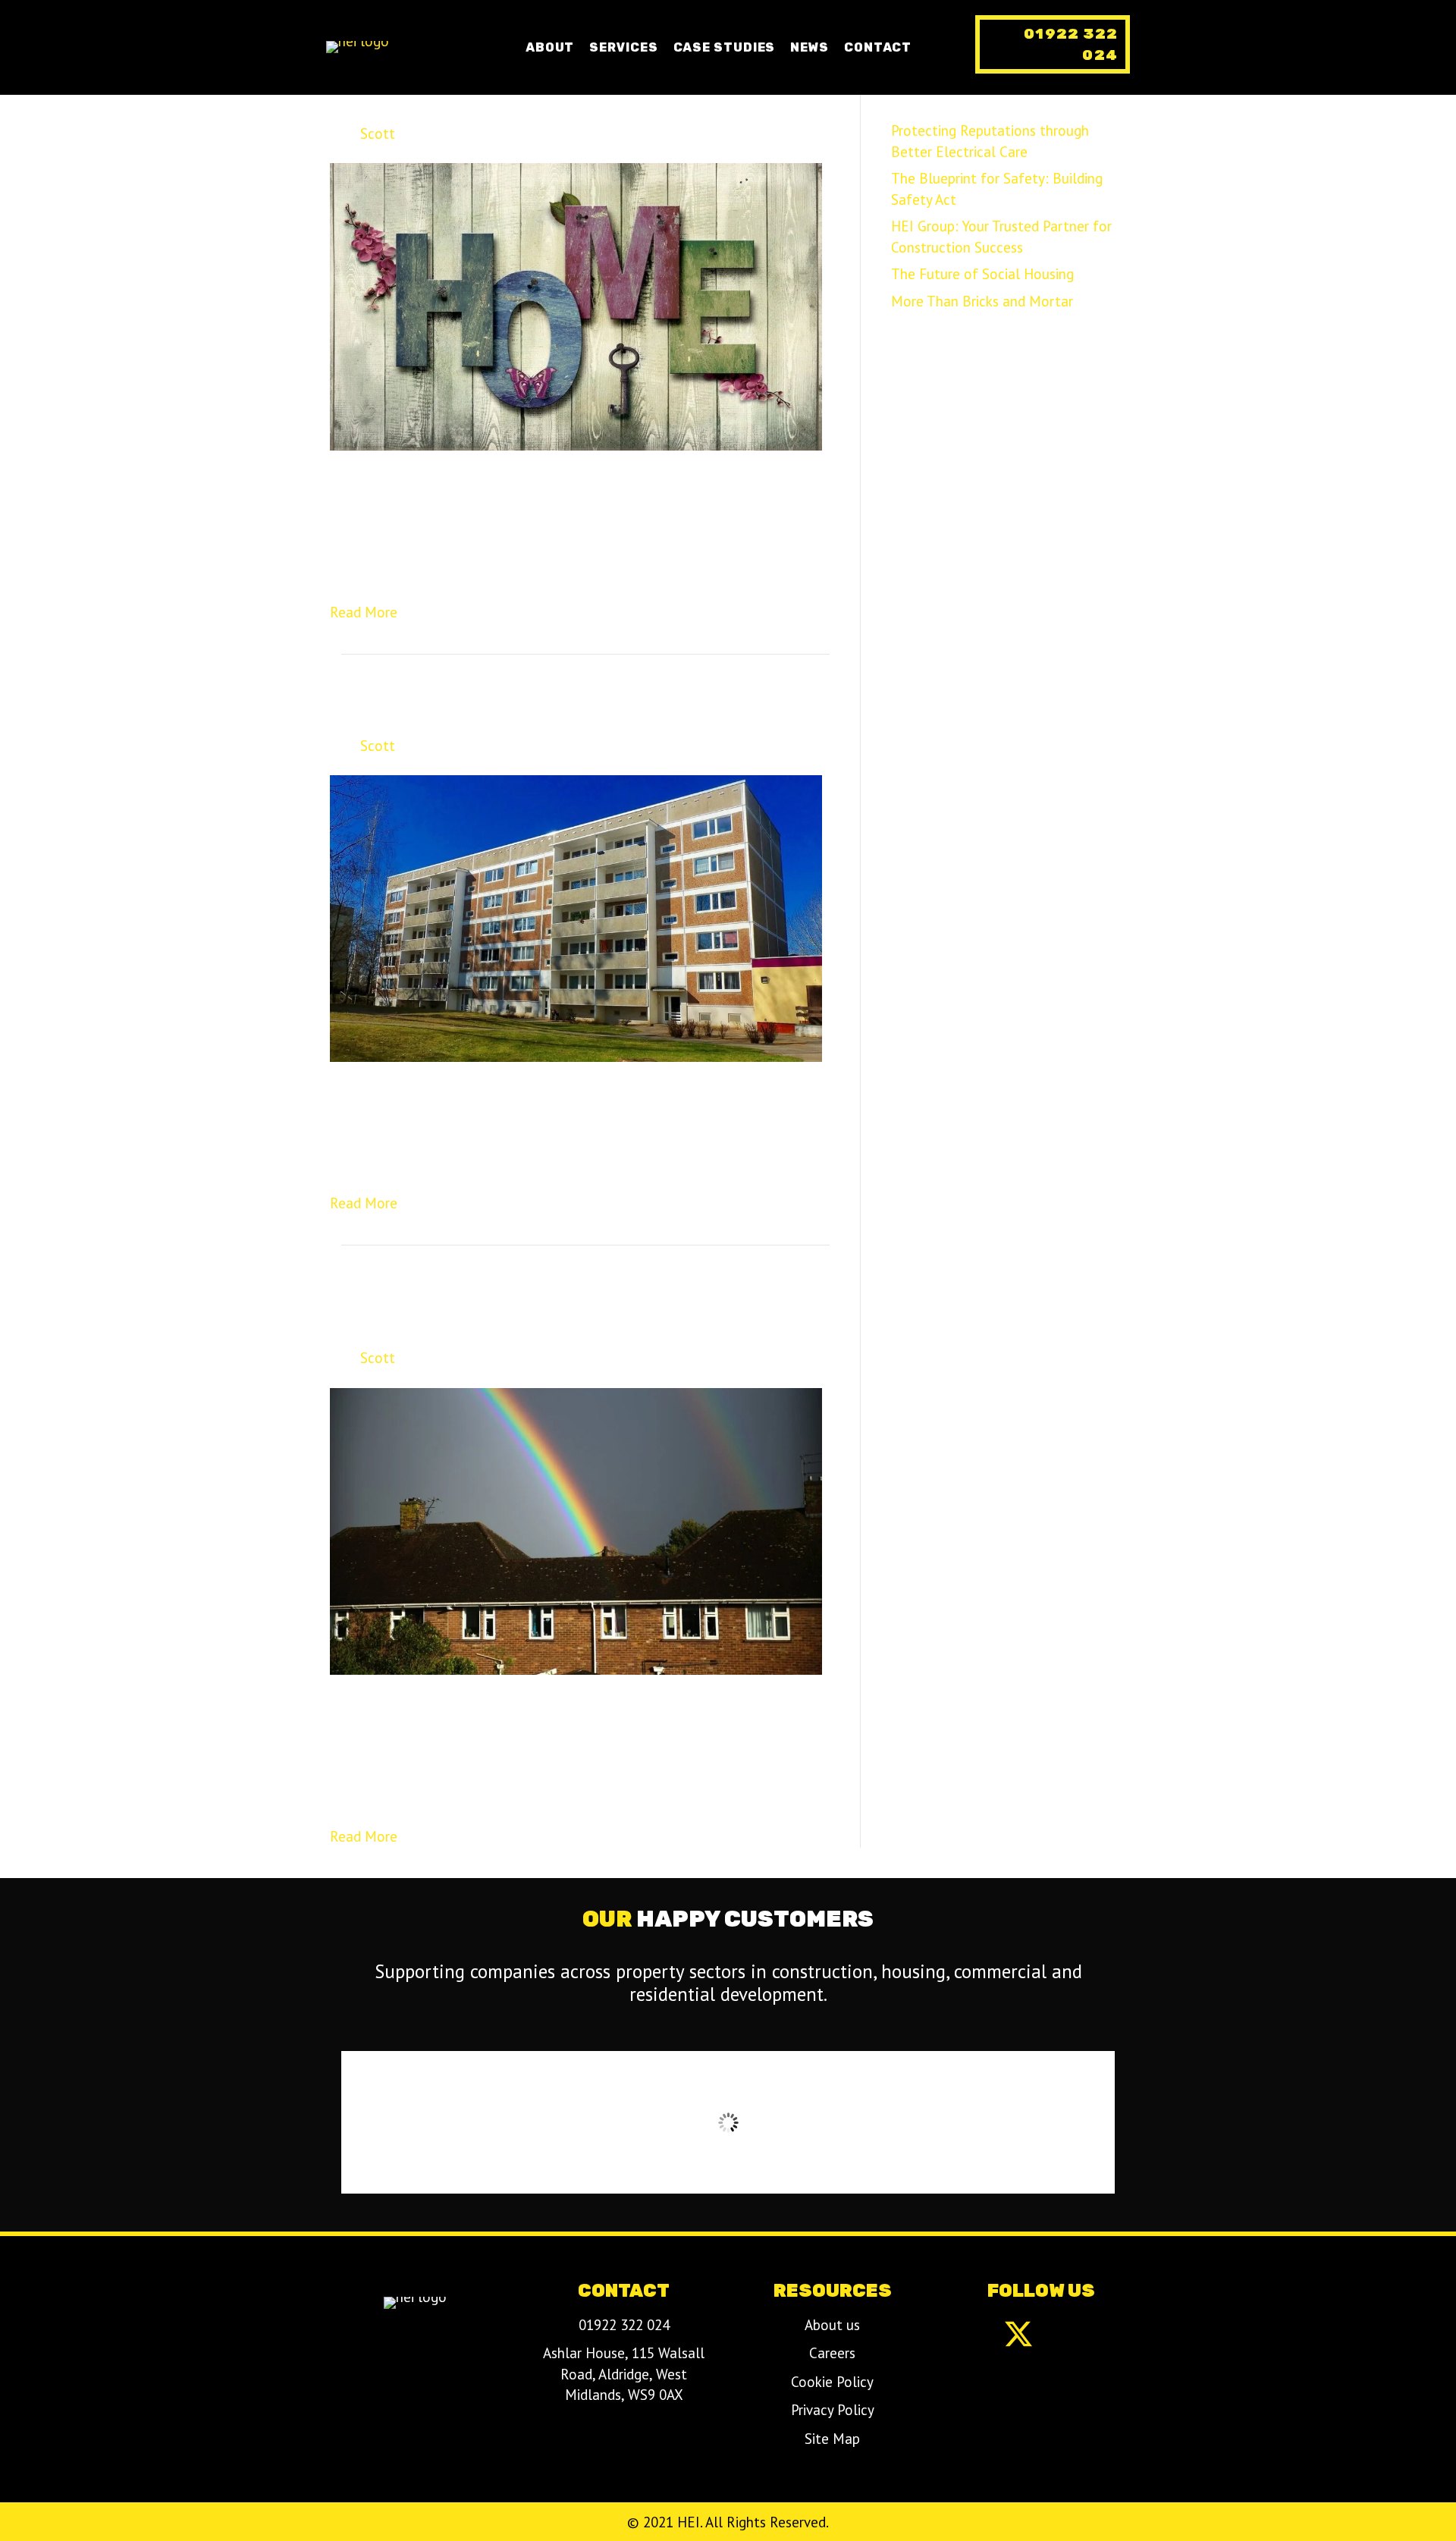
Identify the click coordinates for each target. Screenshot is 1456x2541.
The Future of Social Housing (516, 105)
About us (832, 2325)
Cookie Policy (832, 2382)
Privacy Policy (833, 2410)
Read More (364, 612)
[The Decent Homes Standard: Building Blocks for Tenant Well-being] (576, 917)
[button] (1053, 44)
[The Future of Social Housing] (576, 305)
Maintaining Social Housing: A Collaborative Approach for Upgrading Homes (573, 1308)
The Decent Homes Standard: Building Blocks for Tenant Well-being (570, 707)
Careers (832, 2353)
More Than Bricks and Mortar (982, 301)
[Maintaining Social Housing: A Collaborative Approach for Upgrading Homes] (576, 1530)
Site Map (832, 2439)
